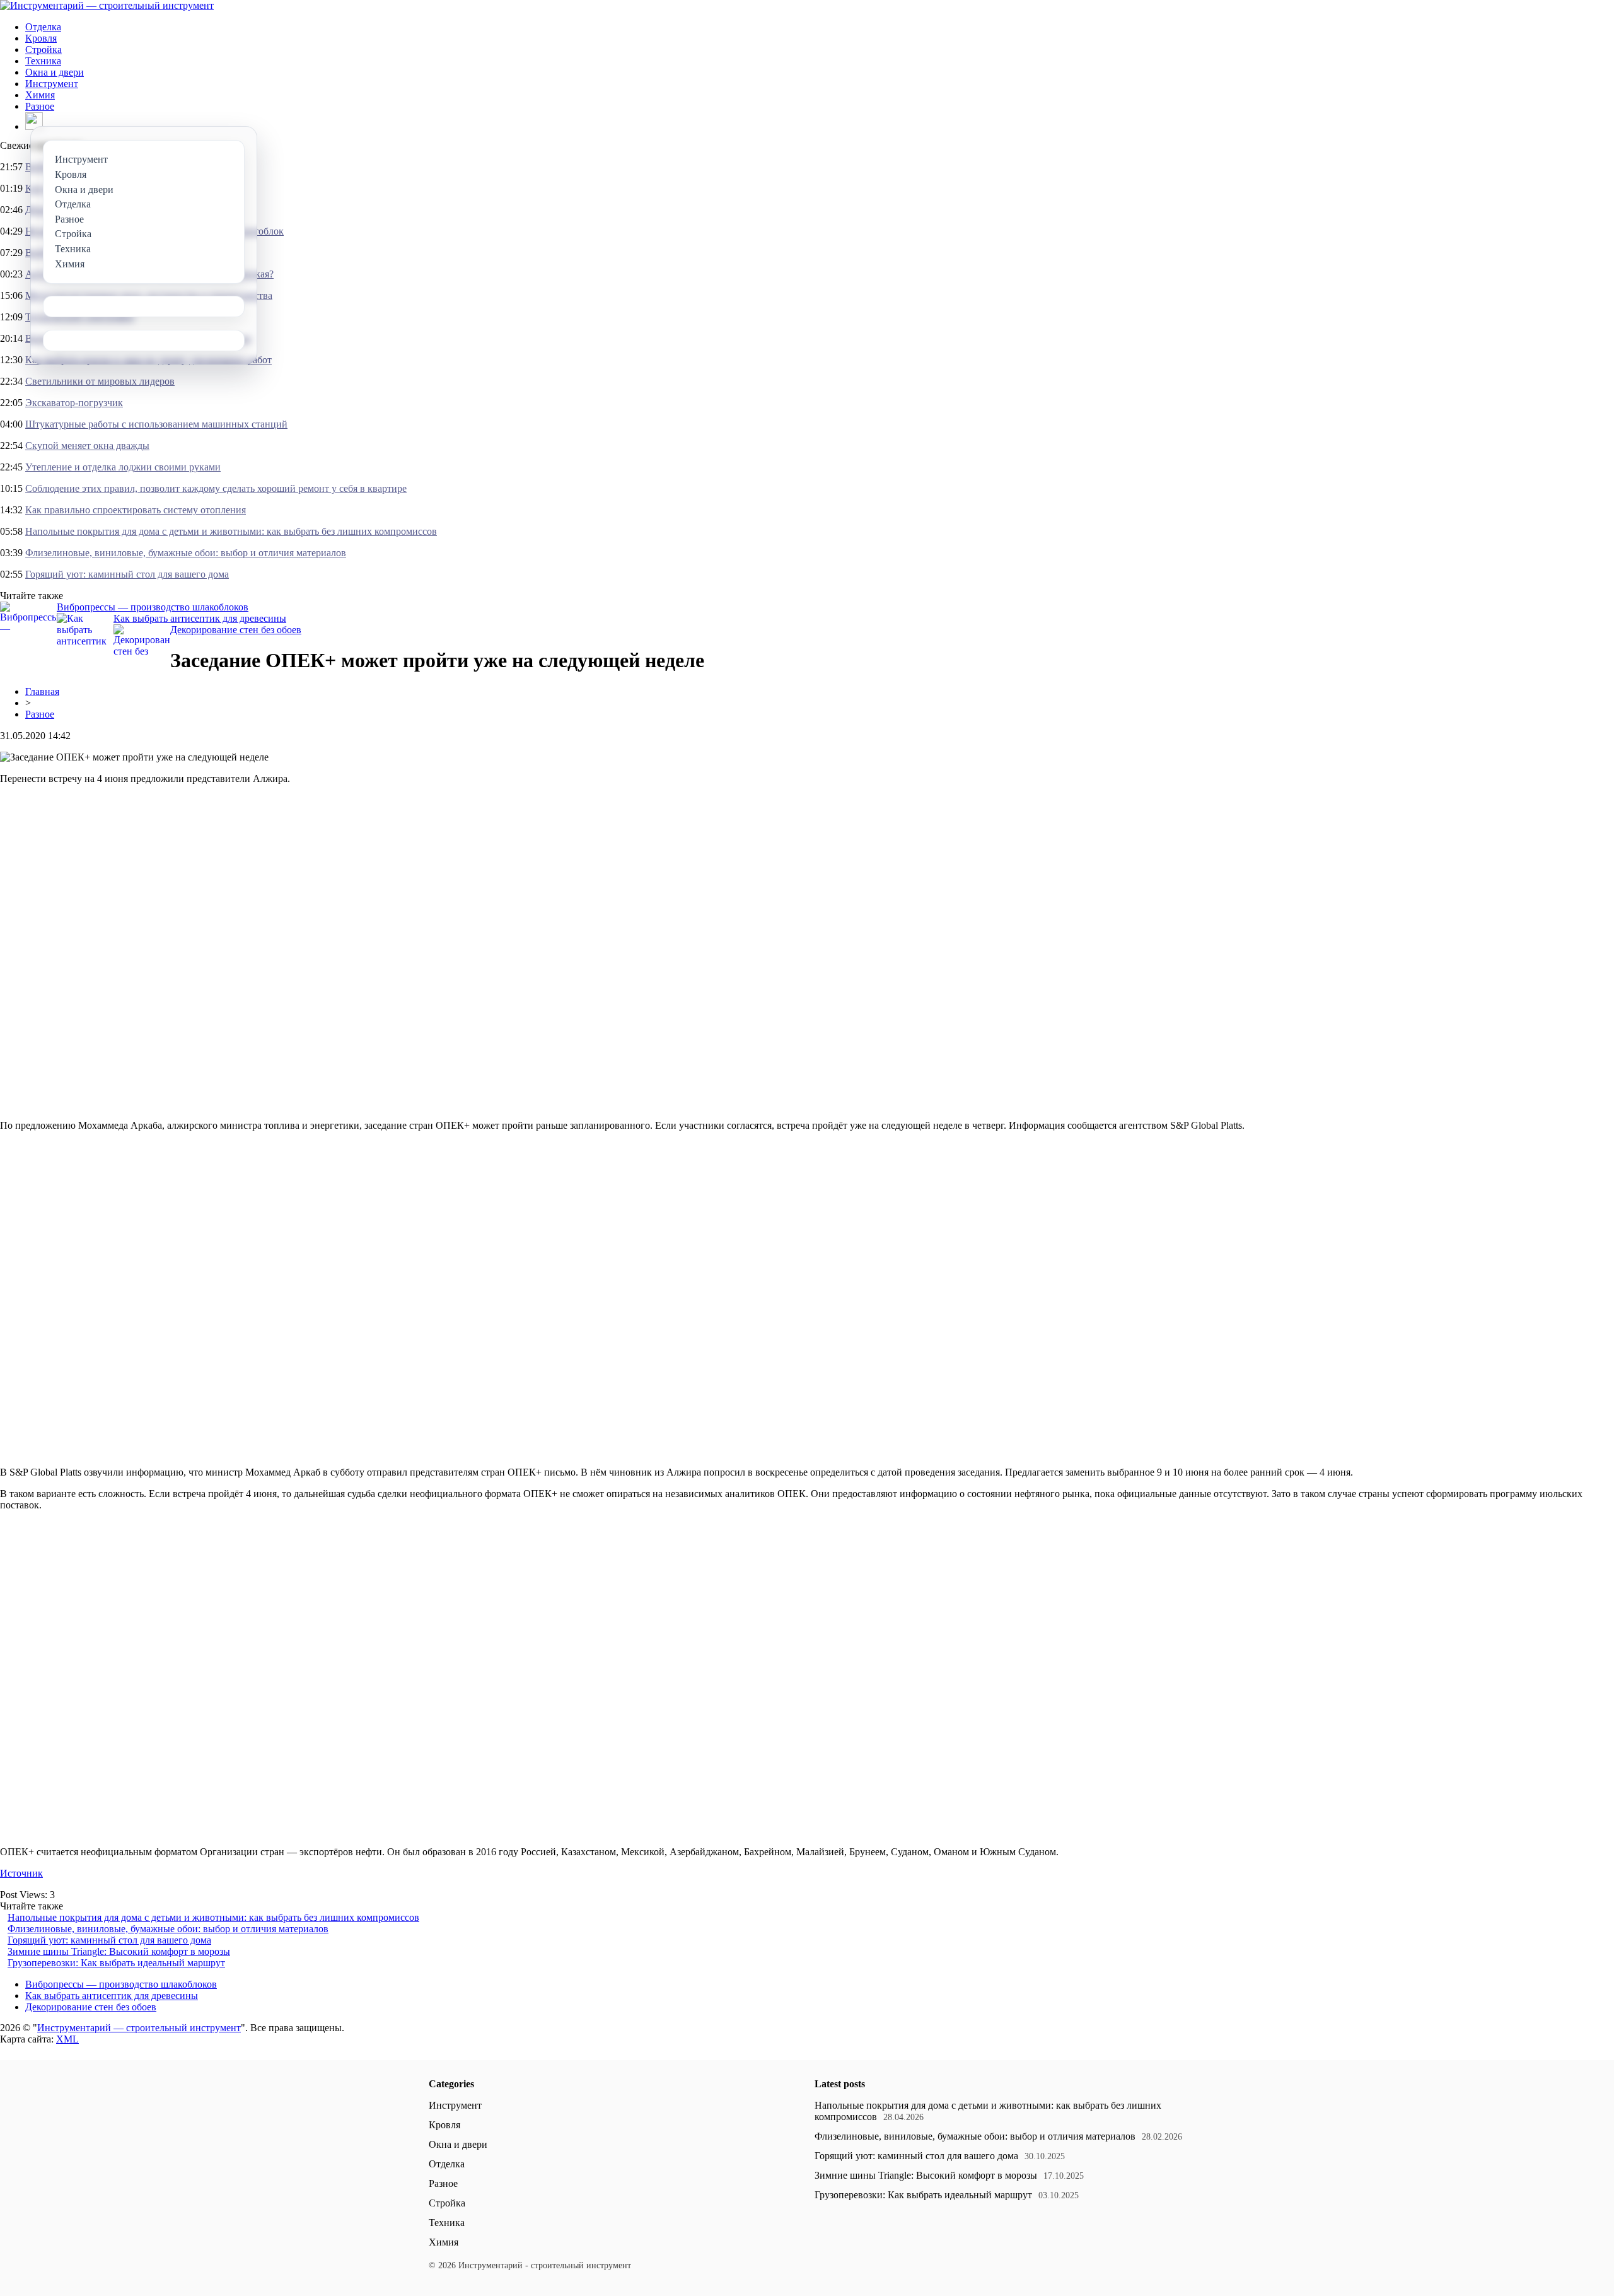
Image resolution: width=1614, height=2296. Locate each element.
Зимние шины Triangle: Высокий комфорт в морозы (119, 1951)
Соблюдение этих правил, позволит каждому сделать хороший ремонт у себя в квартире (216, 488)
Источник (21, 1873)
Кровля (41, 38)
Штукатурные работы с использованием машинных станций (156, 424)
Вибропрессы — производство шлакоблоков (153, 607)
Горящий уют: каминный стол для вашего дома (127, 574)
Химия (40, 95)
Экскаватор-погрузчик (74, 403)
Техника (43, 61)
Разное (40, 106)
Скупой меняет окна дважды (87, 446)
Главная (42, 691)
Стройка (44, 50)
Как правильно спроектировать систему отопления (136, 510)
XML (67, 2039)
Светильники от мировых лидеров (100, 381)
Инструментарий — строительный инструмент (139, 2028)
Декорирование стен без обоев (236, 630)
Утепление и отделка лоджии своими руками (123, 467)
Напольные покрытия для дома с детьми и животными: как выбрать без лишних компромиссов (231, 531)
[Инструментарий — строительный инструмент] (107, 5)
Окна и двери (55, 72)
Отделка (43, 27)
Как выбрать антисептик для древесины (200, 618)
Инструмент (52, 84)
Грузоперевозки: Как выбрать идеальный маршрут (116, 1963)
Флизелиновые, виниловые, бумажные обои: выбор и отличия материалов (186, 553)
